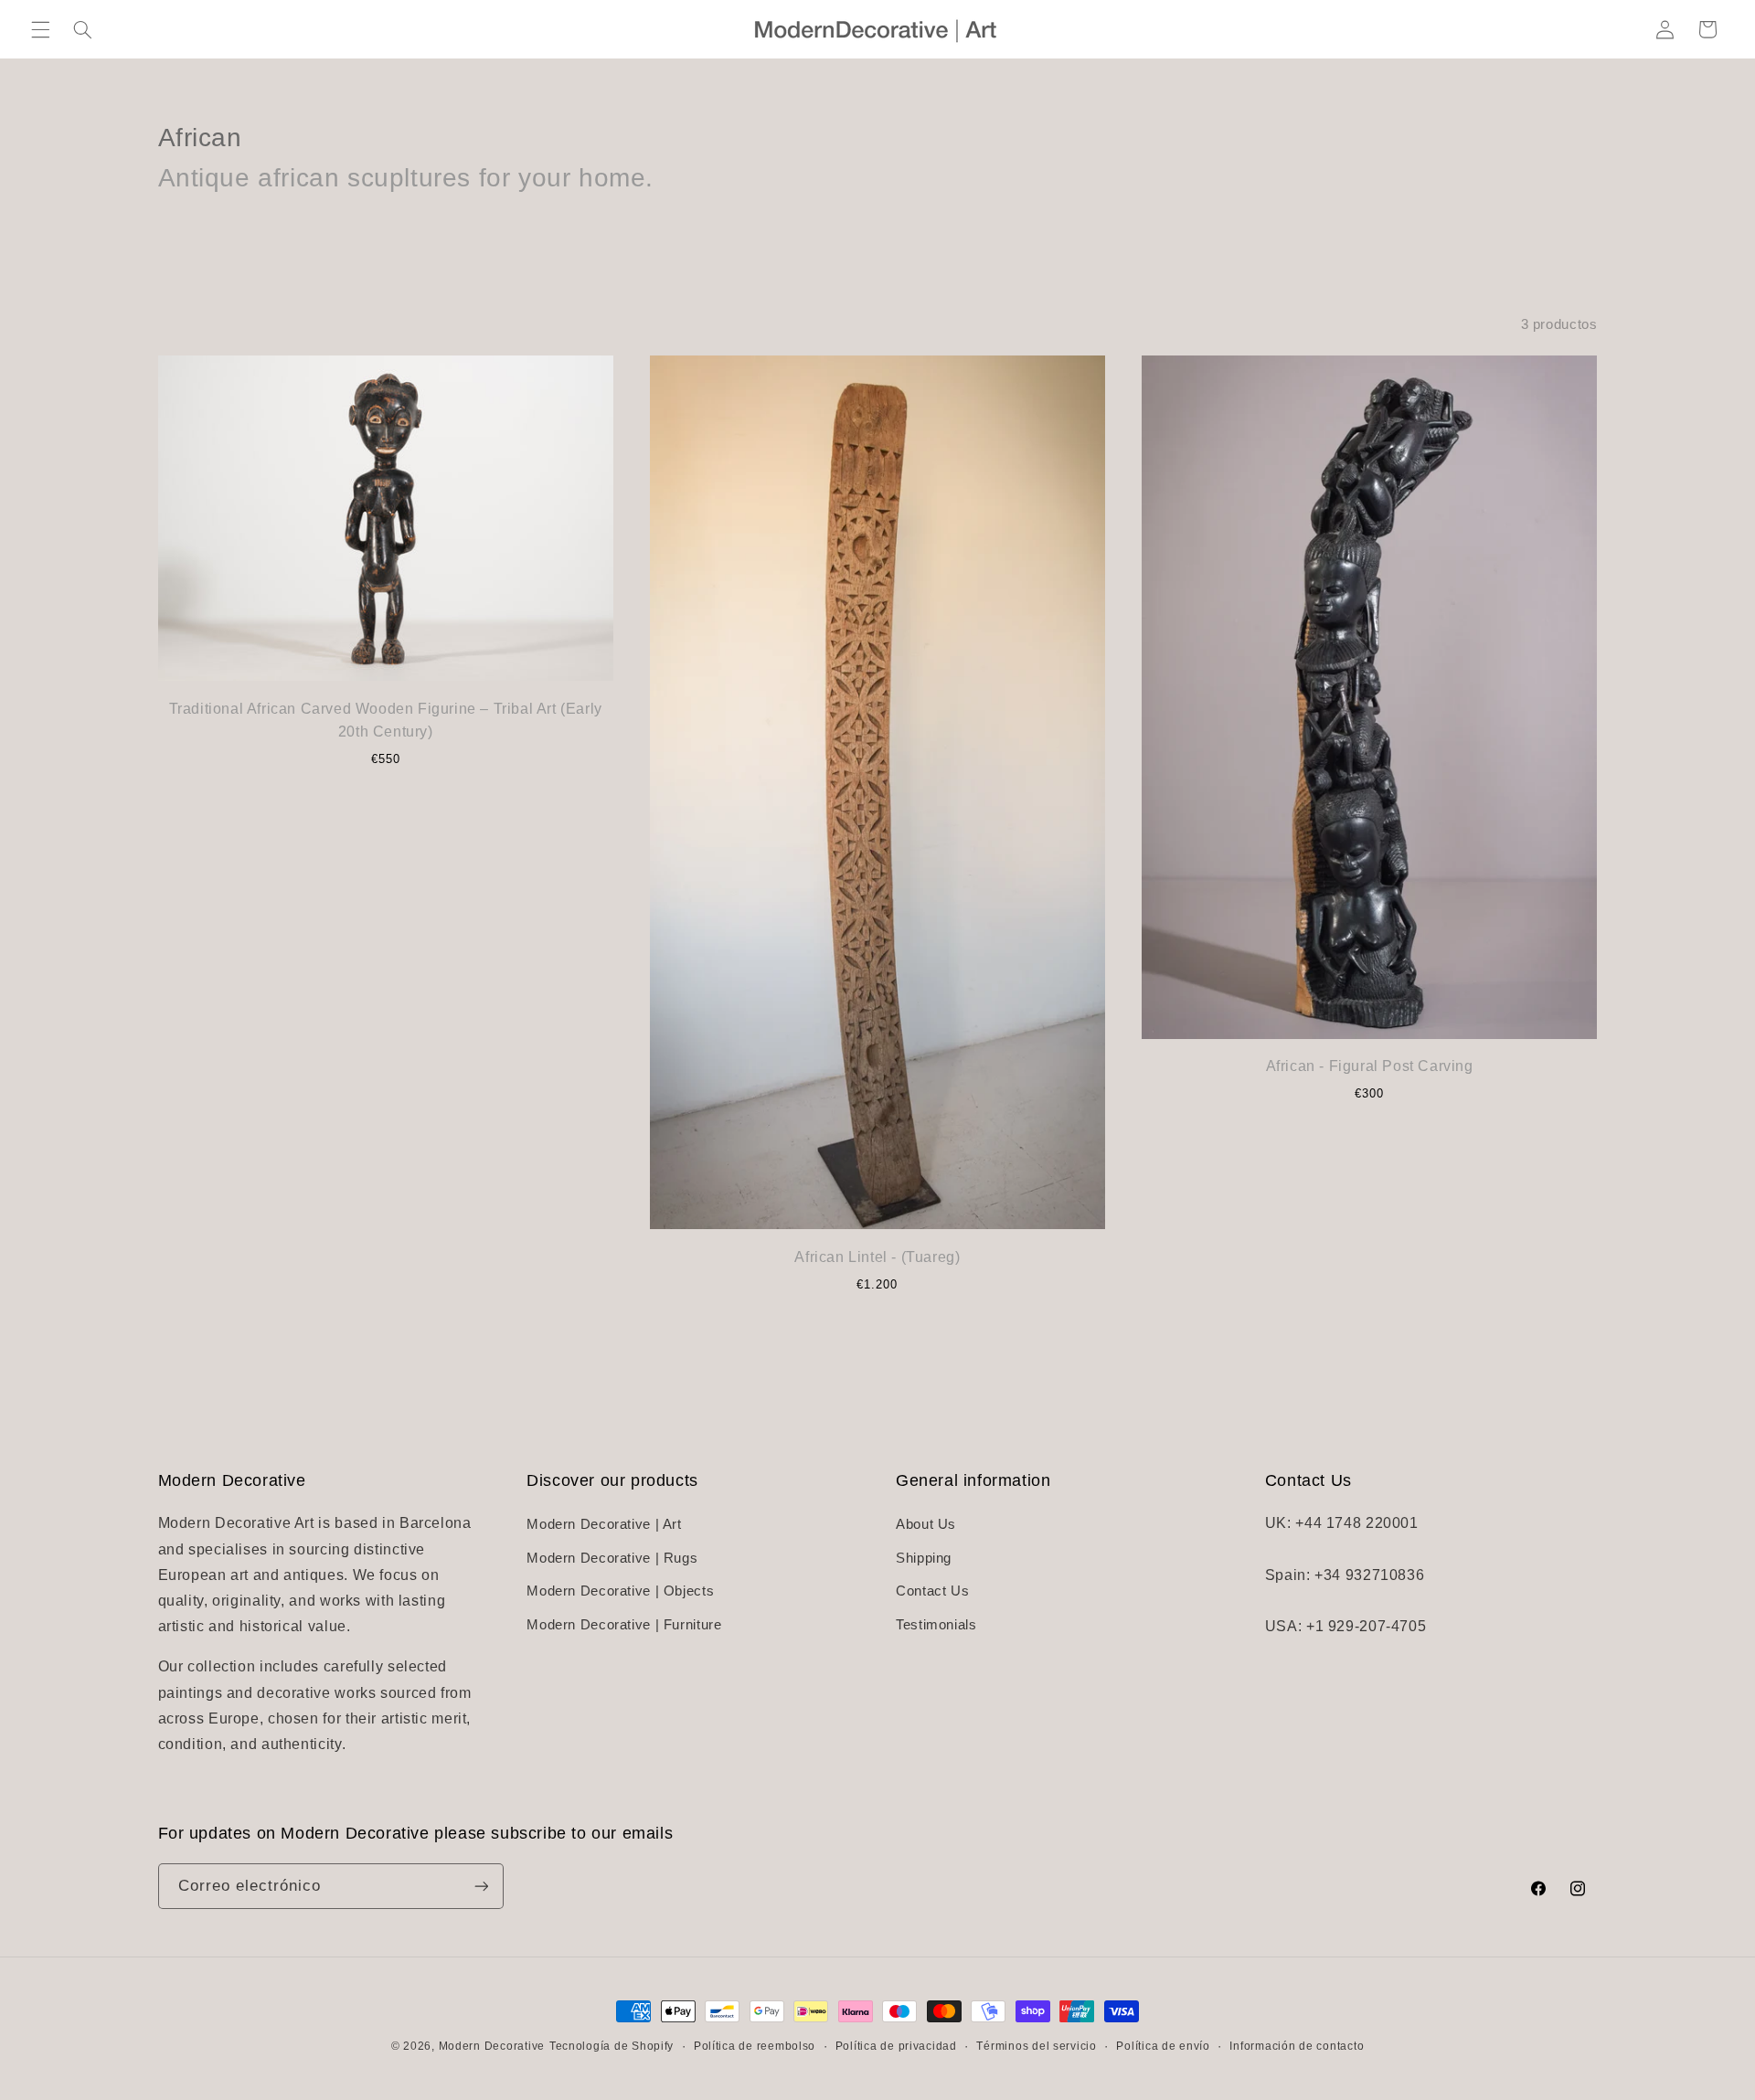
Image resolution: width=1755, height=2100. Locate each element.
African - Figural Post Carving (1370, 1066)
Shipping (924, 1558)
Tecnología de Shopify (612, 2046)
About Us (926, 1525)
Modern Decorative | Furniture (624, 1625)
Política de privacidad (896, 2046)
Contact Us (932, 1591)
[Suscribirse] (481, 1886)
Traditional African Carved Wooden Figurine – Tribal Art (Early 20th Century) (386, 721)
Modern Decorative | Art (604, 1525)
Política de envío (1163, 2046)
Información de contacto (1297, 2046)
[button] (40, 29)
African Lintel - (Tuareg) (877, 1257)
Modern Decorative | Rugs (612, 1558)
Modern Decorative (492, 2046)
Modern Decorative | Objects (620, 1591)
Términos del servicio (1036, 2046)
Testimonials (936, 1625)
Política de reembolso (755, 2046)
